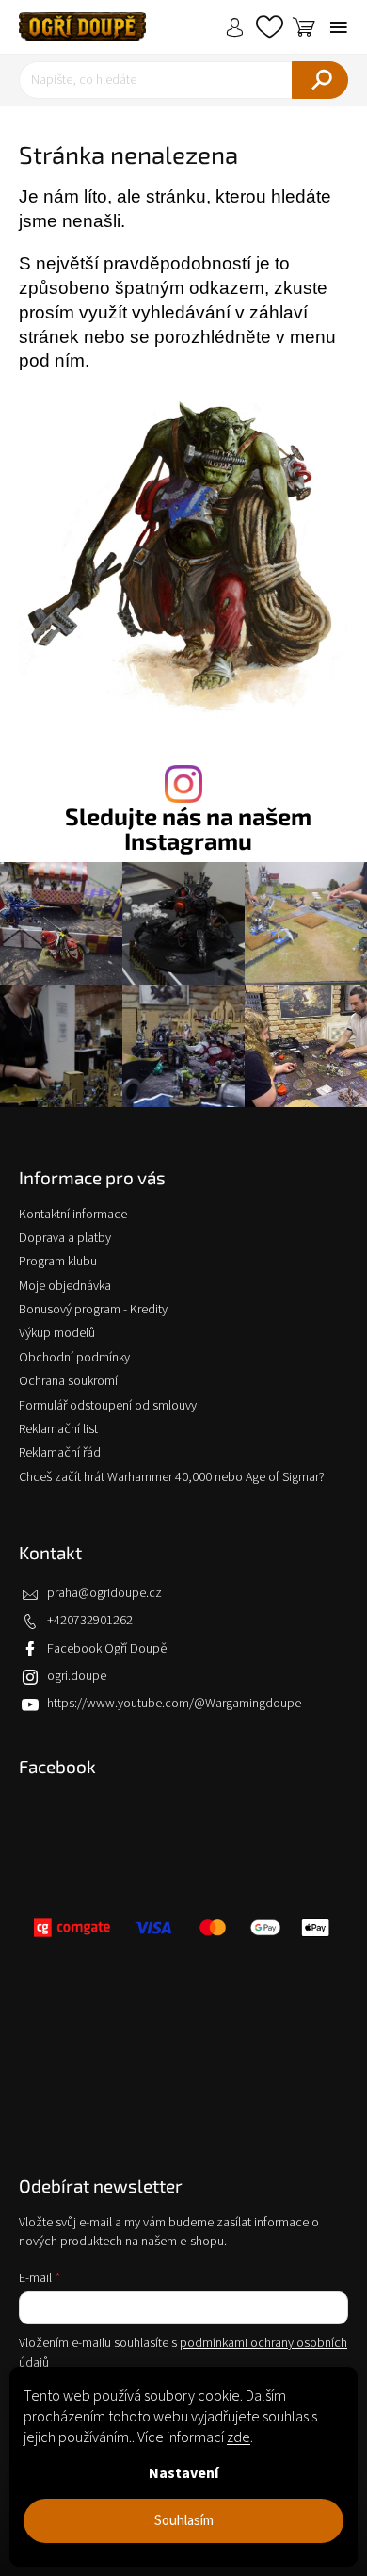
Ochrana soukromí (68, 1381)
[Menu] (339, 27)
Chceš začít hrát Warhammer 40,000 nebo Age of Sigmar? (172, 1477)
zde (239, 2437)
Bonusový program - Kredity (93, 1310)
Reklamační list (58, 1429)
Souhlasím (184, 2521)
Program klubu (58, 1262)
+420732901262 (90, 1621)
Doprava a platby (65, 1238)
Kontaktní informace (73, 1215)
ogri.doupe (77, 1676)
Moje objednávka (65, 1286)
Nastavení (183, 2473)
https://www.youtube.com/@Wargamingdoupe (174, 1704)
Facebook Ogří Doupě (107, 1649)
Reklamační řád (60, 1453)
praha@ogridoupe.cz (104, 1593)
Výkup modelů (57, 1333)
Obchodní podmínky (74, 1358)
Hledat (320, 80)
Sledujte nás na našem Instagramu (188, 828)
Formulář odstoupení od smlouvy (108, 1406)
